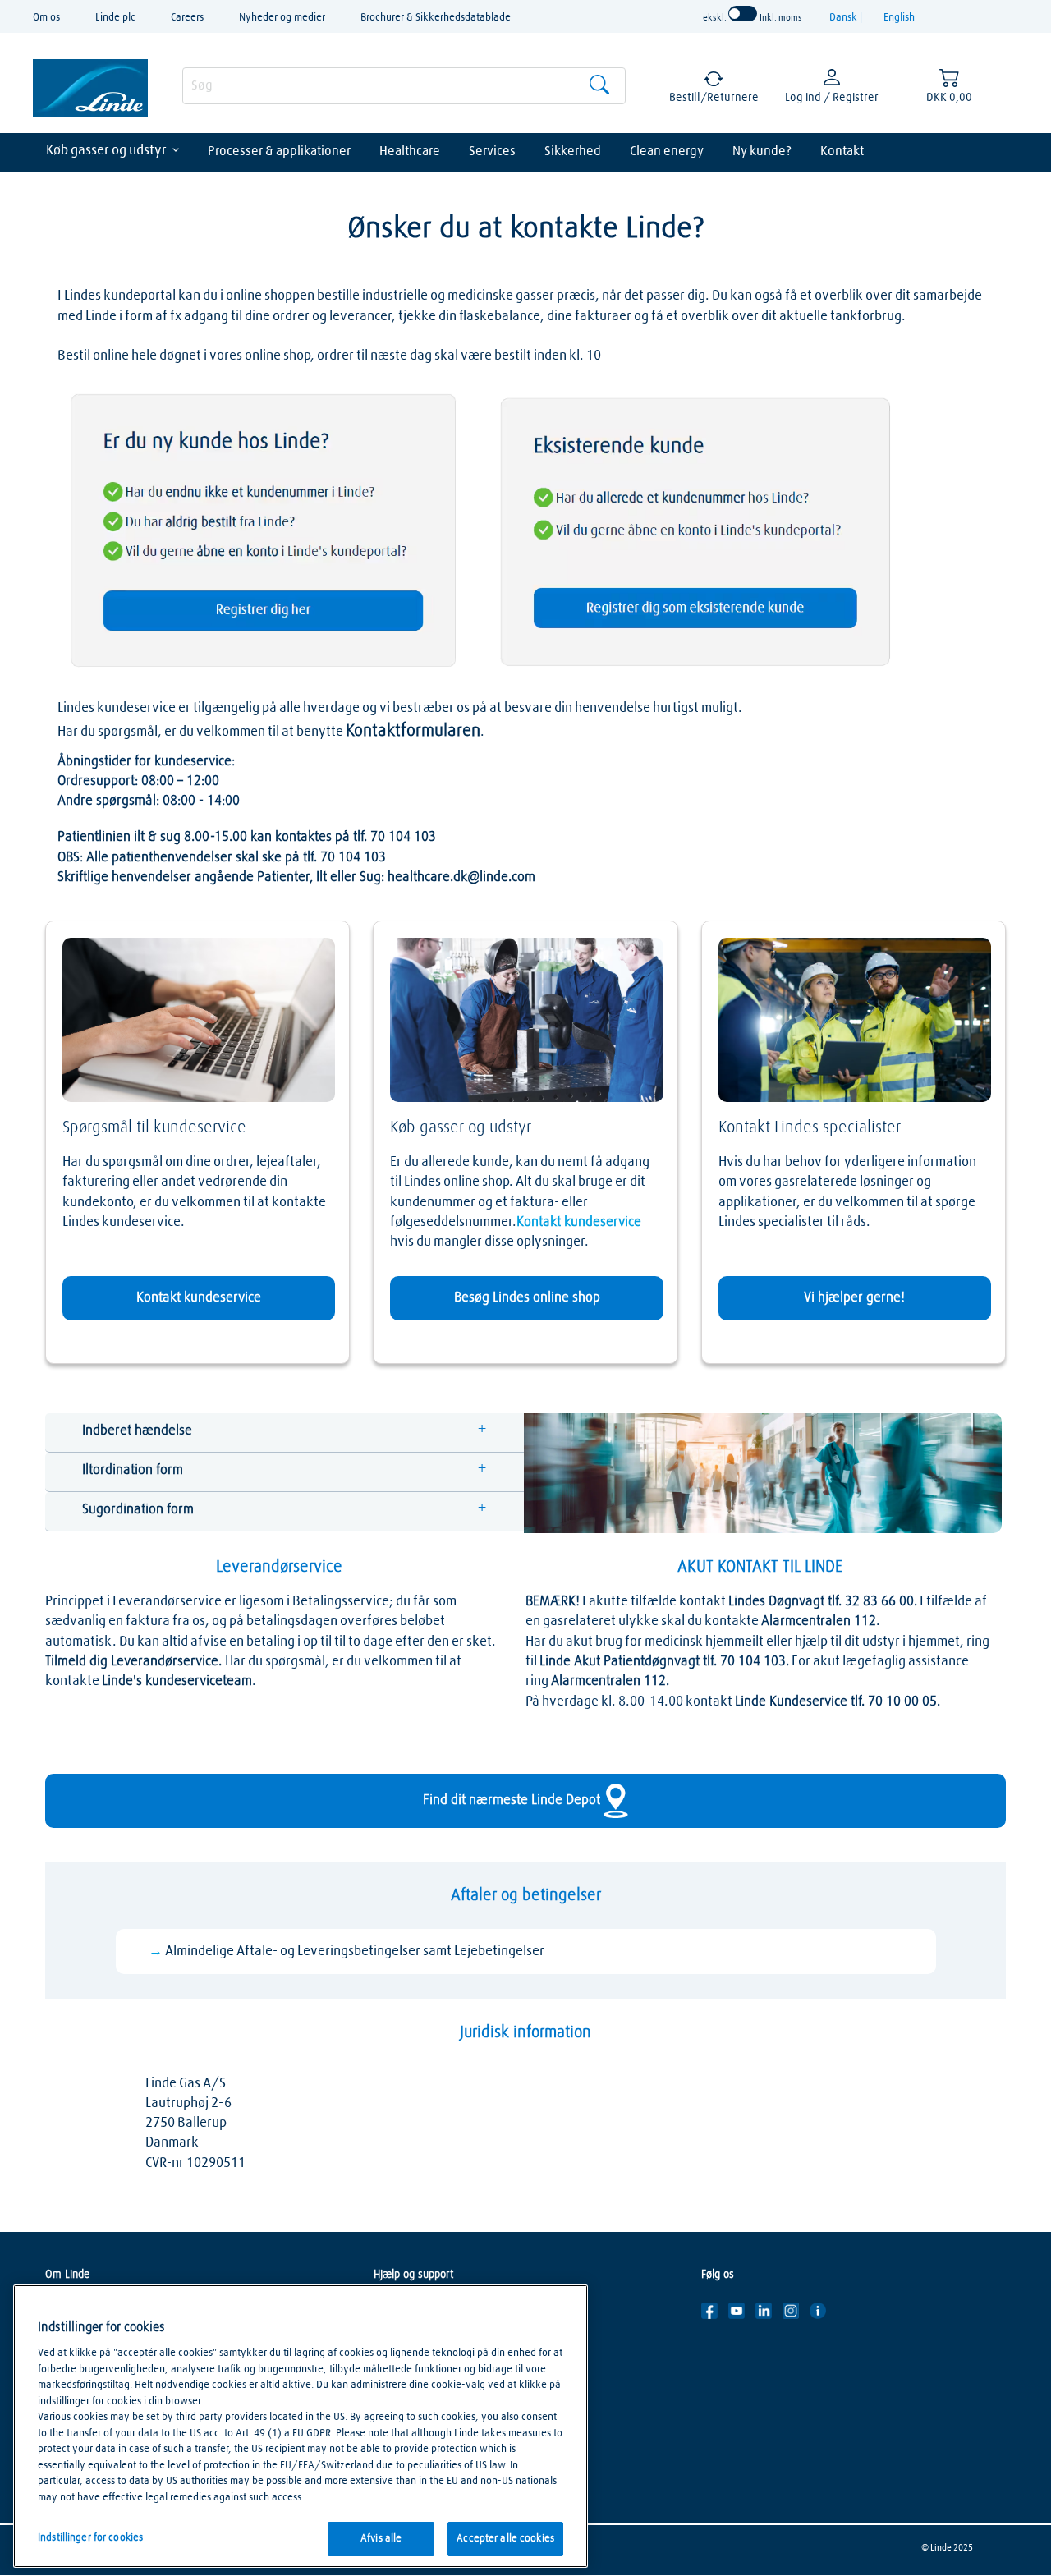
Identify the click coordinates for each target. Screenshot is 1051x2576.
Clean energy (667, 151)
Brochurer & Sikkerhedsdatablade (436, 18)
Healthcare (410, 151)
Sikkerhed (573, 151)
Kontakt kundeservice (199, 1298)
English (899, 18)
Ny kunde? (762, 151)
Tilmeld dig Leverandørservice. (135, 1662)
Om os (46, 18)
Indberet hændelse (137, 1431)
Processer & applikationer (279, 151)
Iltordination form (133, 1470)
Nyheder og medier (282, 18)
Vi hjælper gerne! (854, 1298)
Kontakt (842, 151)
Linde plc (115, 18)
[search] (404, 86)
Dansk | (847, 18)
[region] (301, 2426)
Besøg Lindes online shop (527, 1298)
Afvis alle (381, 2539)
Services (492, 151)
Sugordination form (138, 1510)
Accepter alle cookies (505, 2539)
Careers (187, 18)
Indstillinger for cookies (90, 2538)
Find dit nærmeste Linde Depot (513, 1800)
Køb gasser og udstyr (106, 151)
